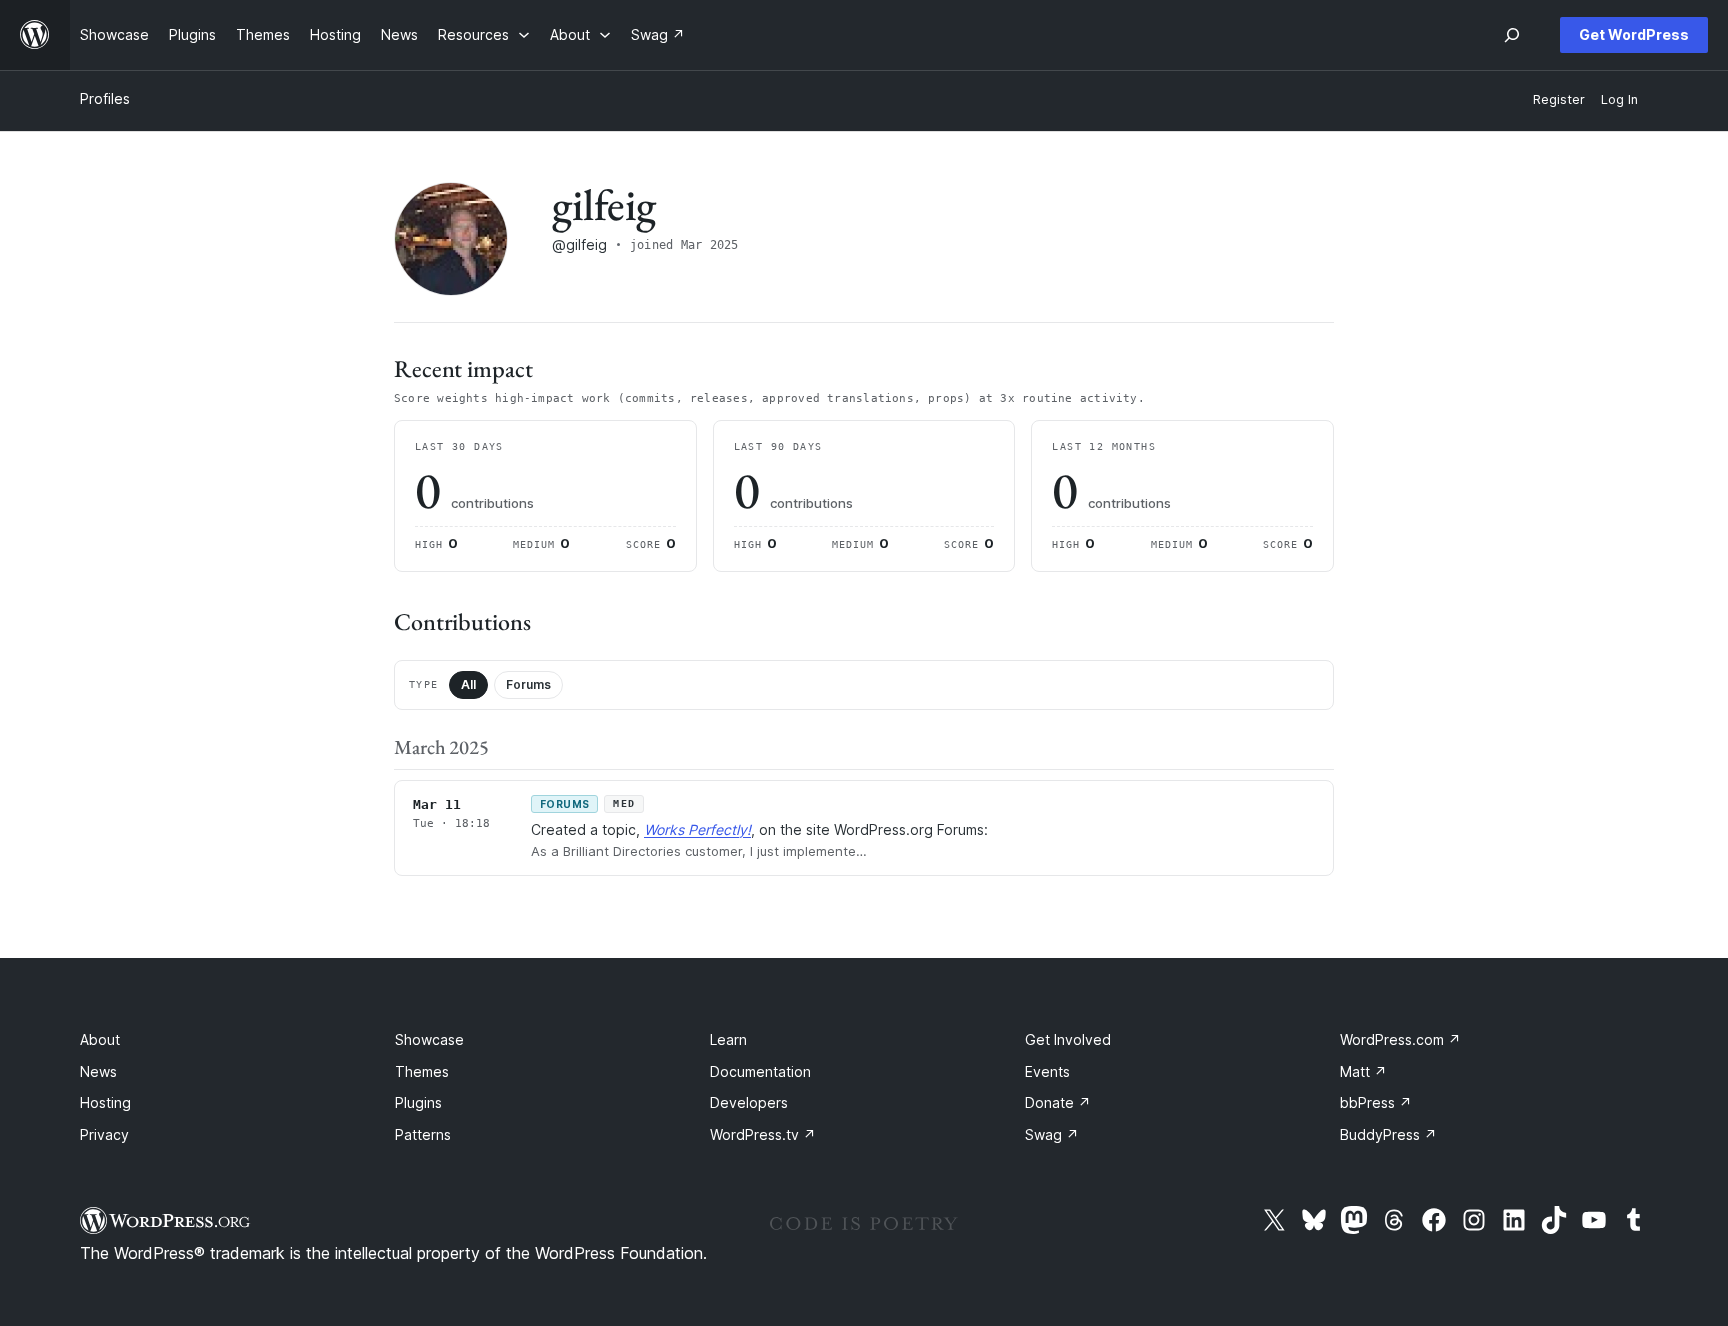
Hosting (105, 1102)
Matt (1363, 1071)
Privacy (104, 1134)
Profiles (105, 98)
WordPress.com (1400, 1039)
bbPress (1376, 1102)
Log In (1619, 99)
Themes (422, 1071)
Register (1559, 99)
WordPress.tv (763, 1134)
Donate (1058, 1102)
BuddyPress (1388, 1134)
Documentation (760, 1071)
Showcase (429, 1039)
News (98, 1071)
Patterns (423, 1134)
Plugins (418, 1102)
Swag (1052, 1134)
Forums (528, 684)
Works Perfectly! (697, 829)
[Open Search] (1512, 35)
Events (1047, 1071)
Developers (749, 1102)
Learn (728, 1039)
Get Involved (1068, 1039)
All (468, 684)
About (100, 1039)
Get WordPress (1634, 34)
